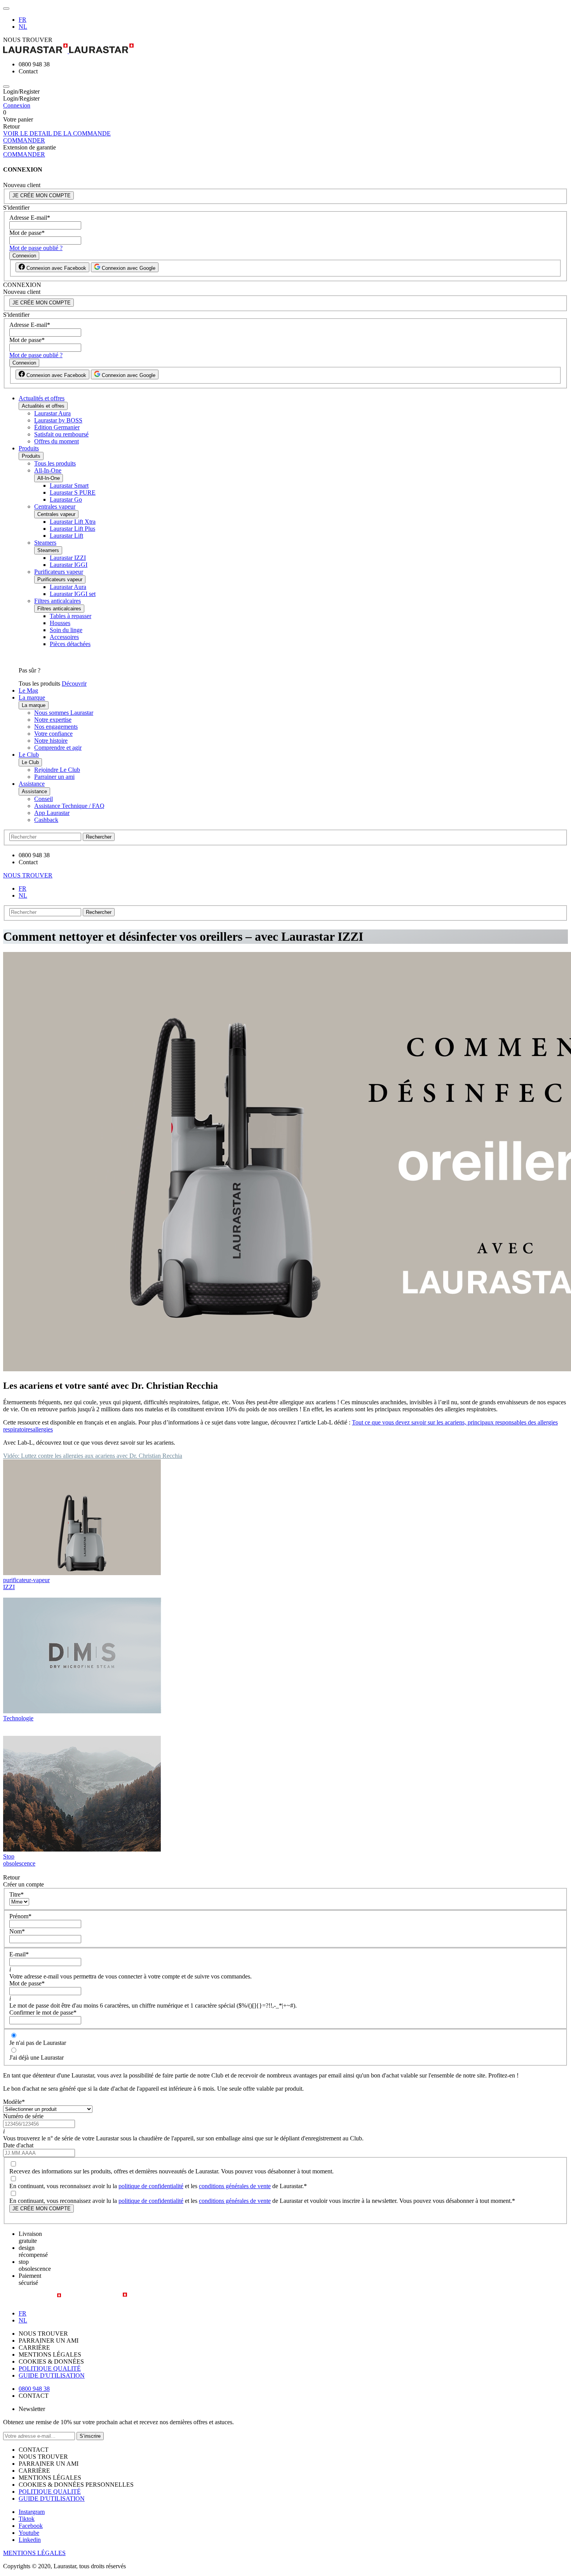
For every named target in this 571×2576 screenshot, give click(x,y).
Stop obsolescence (19, 1860)
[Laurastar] (285, 49)
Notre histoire (51, 741)
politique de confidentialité (151, 2186)
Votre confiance (53, 734)
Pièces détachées (70, 644)
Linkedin (30, 2540)
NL (23, 27)
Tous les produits (55, 463)
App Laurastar (52, 813)
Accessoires (64, 637)
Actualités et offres (42, 398)
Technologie (18, 1718)
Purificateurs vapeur (59, 572)
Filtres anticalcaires (57, 601)
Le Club (29, 755)
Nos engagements (56, 727)
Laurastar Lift (66, 536)
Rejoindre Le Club (57, 770)
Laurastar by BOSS (58, 420)
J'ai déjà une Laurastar (37, 2057)
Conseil (44, 799)
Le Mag (28, 690)
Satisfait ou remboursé (61, 434)
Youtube (29, 2533)
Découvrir (74, 684)
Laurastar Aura (52, 413)
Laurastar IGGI (69, 565)
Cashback (46, 820)
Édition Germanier (57, 427)
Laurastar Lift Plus (72, 529)
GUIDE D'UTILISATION (52, 2375)
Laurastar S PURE (73, 492)
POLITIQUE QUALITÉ (50, 2368)
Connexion (17, 105)
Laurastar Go (66, 499)
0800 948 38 (34, 2389)
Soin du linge (66, 630)
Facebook (31, 2526)
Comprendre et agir (58, 748)
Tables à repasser (71, 616)
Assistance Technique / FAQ (69, 806)
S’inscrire (90, 2436)
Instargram (32, 2512)
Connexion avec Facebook (56, 268)
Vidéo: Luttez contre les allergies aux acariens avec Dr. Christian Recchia (93, 1456)
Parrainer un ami (54, 777)
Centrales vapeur (55, 506)
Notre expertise (53, 720)
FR (23, 20)
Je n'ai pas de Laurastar (38, 2043)
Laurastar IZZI (68, 558)
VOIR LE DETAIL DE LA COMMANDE (57, 133)
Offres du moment (57, 441)
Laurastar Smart (69, 485)
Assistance (32, 784)
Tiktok (27, 2519)
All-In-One (48, 470)
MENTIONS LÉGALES (34, 2553)
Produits (29, 448)
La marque (32, 697)
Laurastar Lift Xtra (73, 522)
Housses (60, 623)
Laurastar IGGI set (73, 594)
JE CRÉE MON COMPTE (42, 195)
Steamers (45, 543)
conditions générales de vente (235, 2186)
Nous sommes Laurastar (64, 713)
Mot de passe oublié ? (36, 248)
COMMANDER (24, 140)
